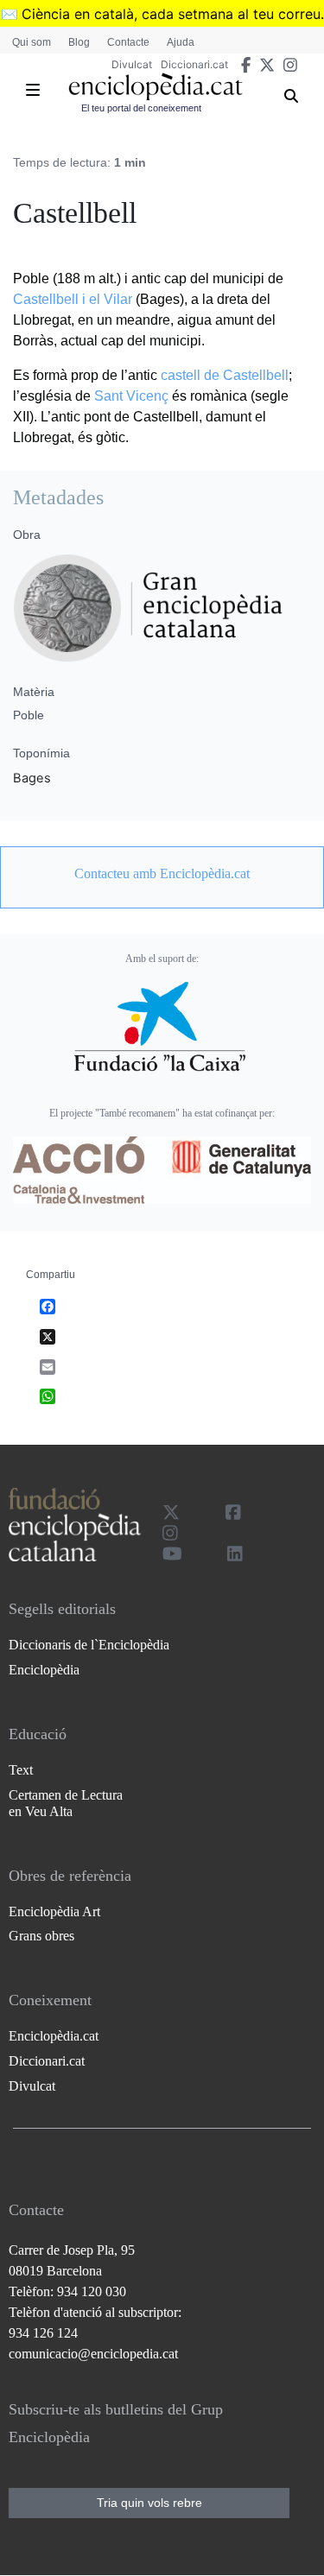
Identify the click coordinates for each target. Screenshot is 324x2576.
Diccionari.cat (194, 64)
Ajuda (181, 42)
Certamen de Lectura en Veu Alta (66, 1803)
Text (21, 1770)
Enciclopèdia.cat (54, 2036)
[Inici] (156, 87)
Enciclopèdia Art (54, 1911)
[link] (162, 874)
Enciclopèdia (44, 1670)
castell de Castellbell (225, 375)
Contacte (128, 42)
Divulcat (132, 64)
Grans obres (41, 1936)
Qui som (32, 42)
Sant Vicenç (131, 396)
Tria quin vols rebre (149, 2503)
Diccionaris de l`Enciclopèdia (89, 1645)
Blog (79, 42)
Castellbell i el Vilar (73, 299)
